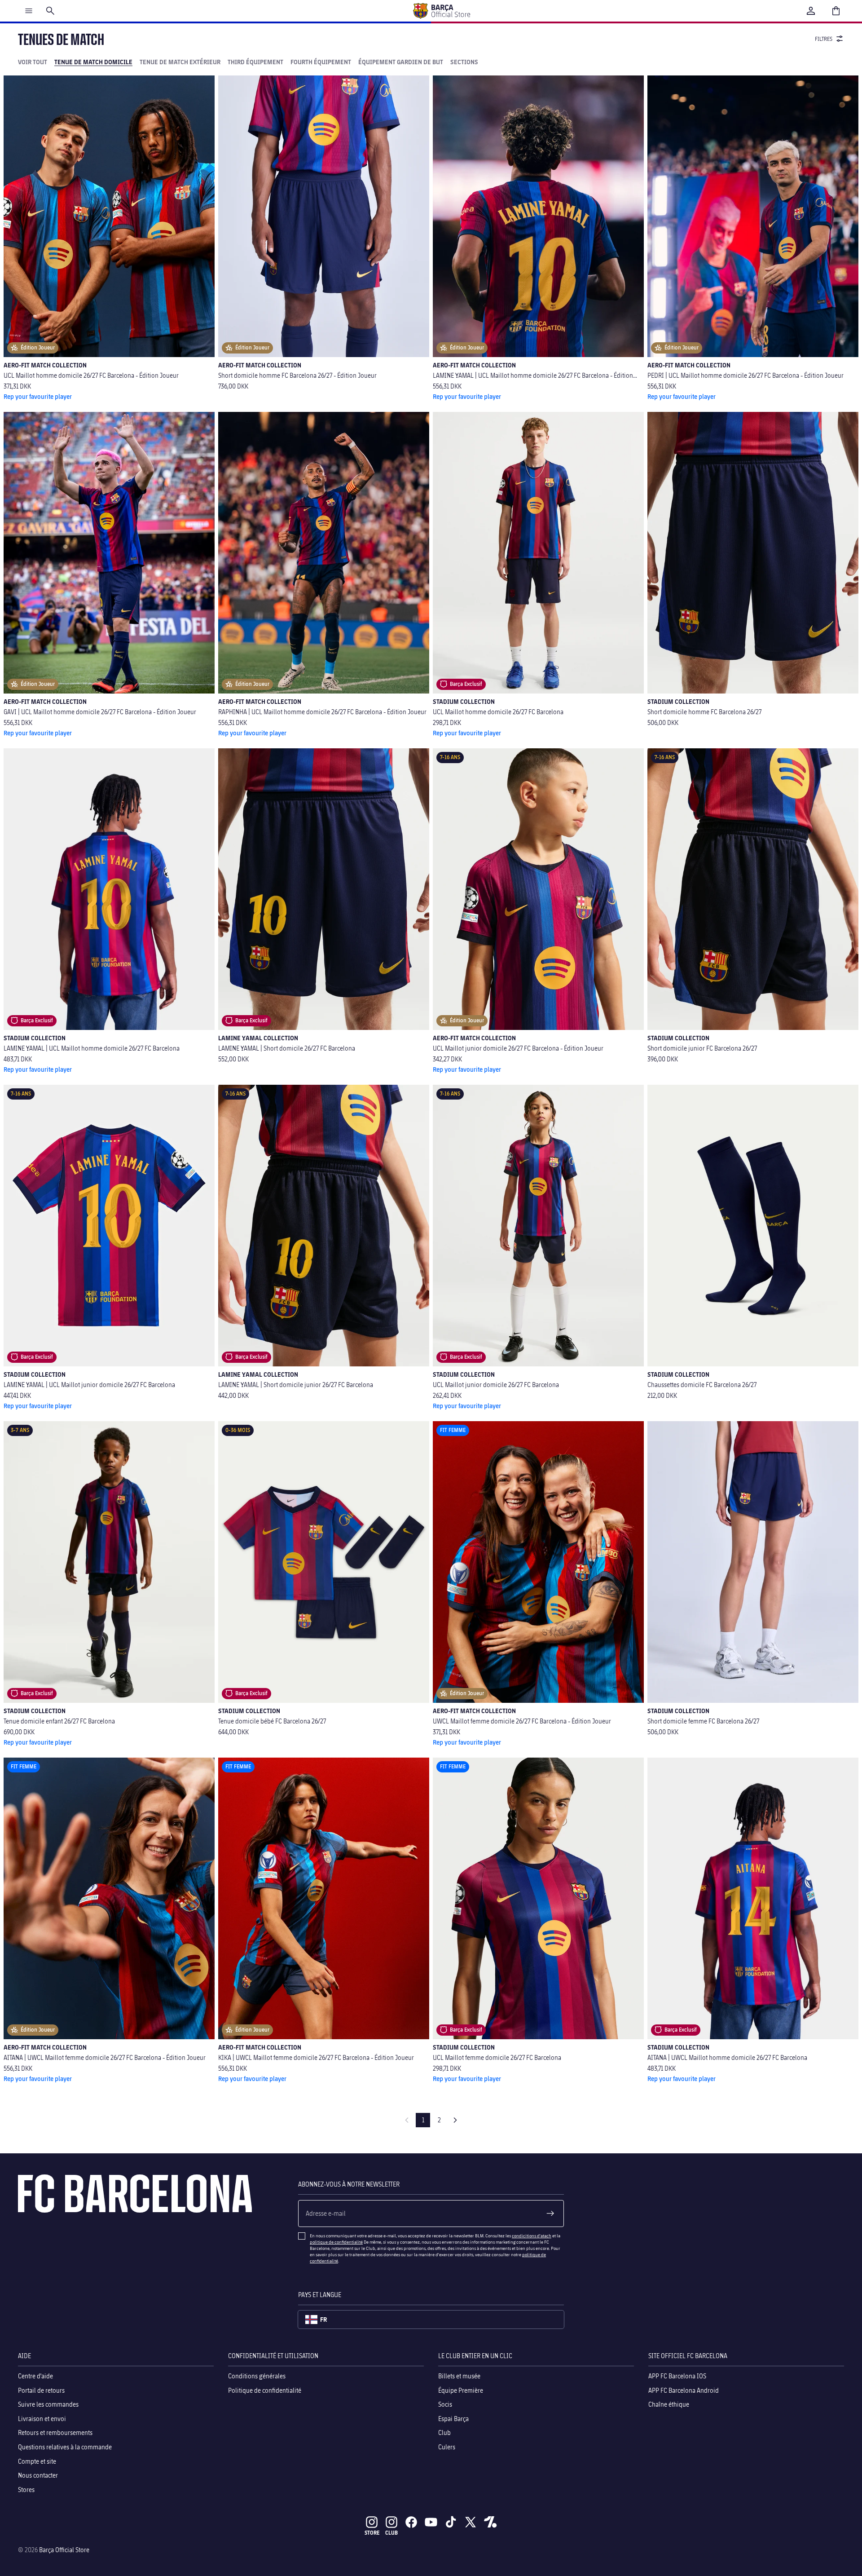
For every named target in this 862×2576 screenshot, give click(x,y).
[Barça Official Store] (441, 11)
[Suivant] (455, 2120)
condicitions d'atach (532, 2236)
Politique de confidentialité (265, 2390)
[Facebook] (411, 2522)
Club (444, 2433)
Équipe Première (461, 2390)
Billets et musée (459, 2376)
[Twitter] (471, 2522)
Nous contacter (38, 2475)
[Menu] (29, 11)
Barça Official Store (64, 2550)
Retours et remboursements (55, 2433)
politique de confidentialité (336, 2242)
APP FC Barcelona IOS (677, 2376)
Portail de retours (41, 2390)
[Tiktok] (451, 2522)
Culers (447, 2447)
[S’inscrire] (550, 2214)
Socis (445, 2404)
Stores (26, 2490)
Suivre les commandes (48, 2404)
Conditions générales (257, 2376)
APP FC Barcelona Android (684, 2390)
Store (372, 2533)
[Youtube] (431, 2522)
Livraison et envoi (42, 2419)
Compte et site (37, 2461)
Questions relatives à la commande (65, 2447)
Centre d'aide (35, 2376)
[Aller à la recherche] (50, 11)
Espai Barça (453, 2419)
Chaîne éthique (669, 2404)
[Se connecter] (811, 11)
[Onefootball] (490, 2522)
